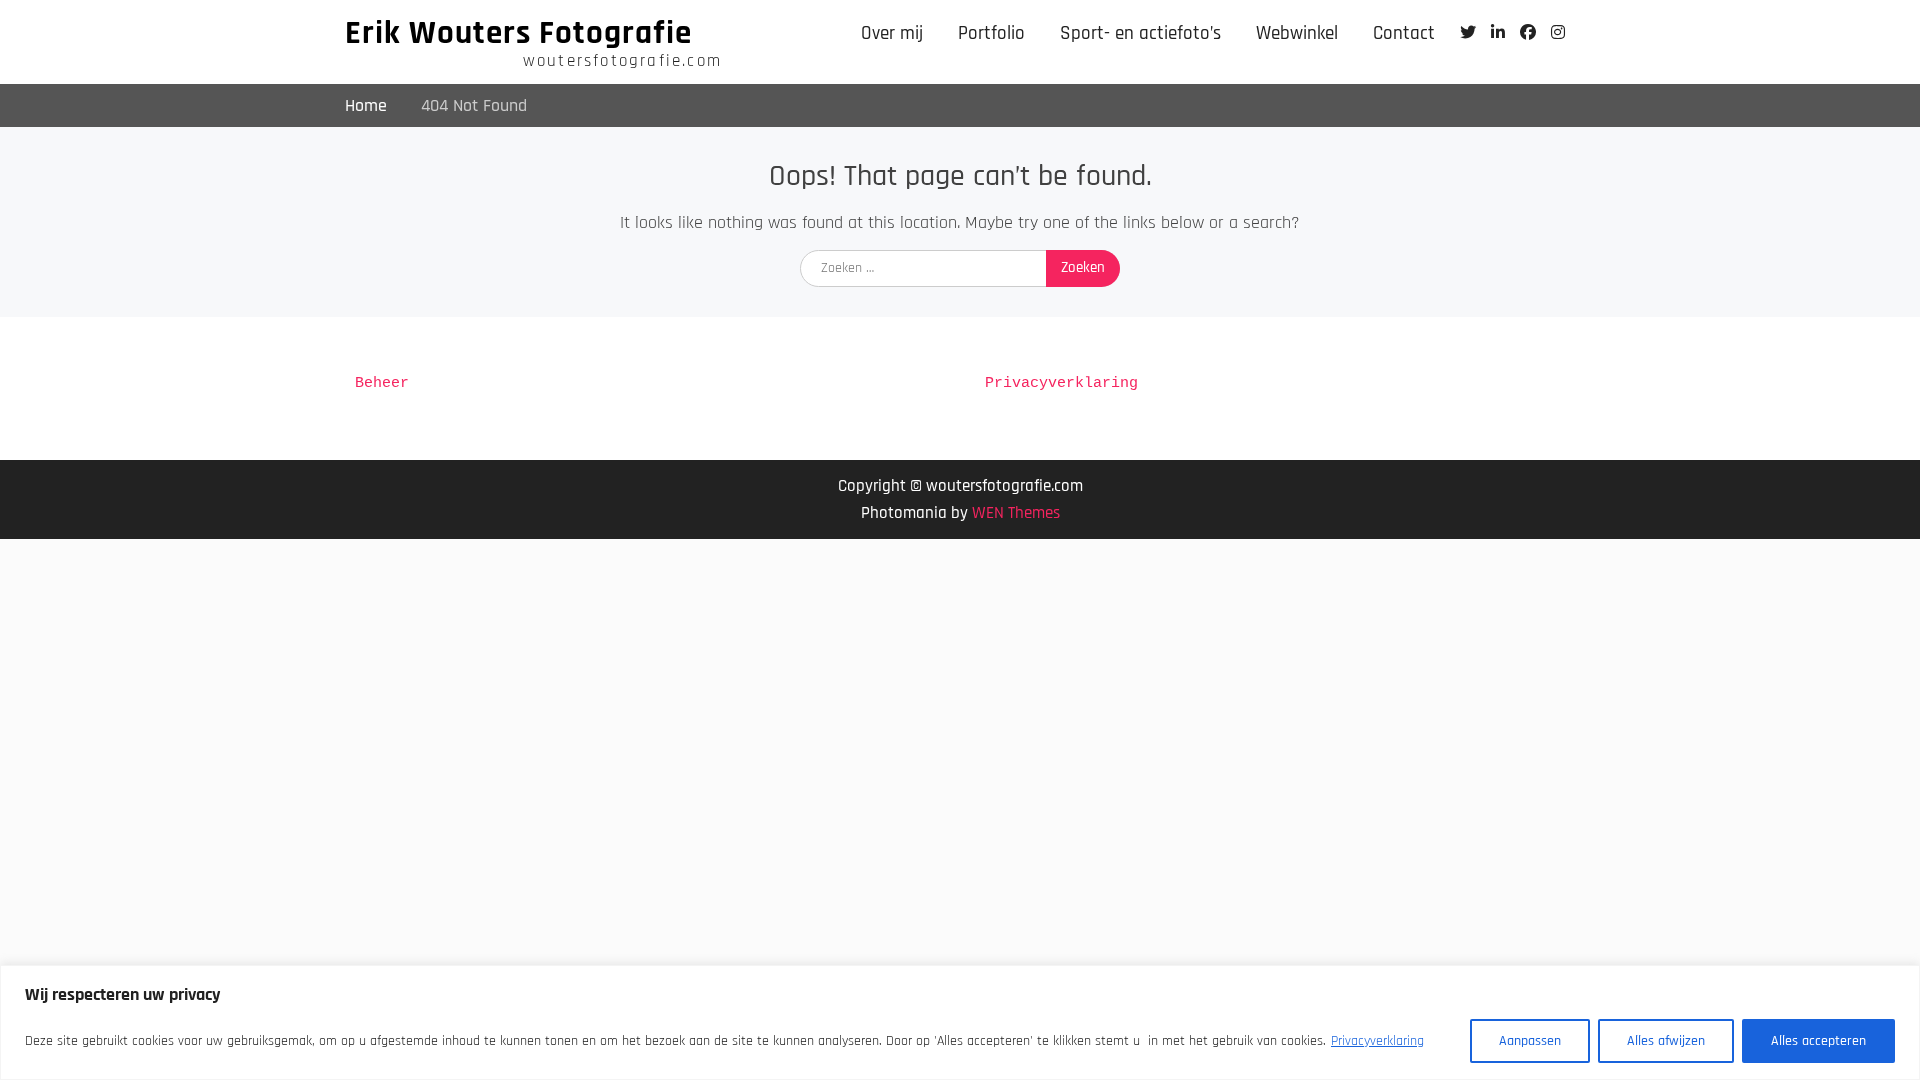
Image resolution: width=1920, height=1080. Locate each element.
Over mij (892, 33)
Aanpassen (1530, 1041)
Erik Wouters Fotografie (518, 33)
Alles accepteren (1818, 1041)
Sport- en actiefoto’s (1140, 33)
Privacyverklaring (1377, 1041)
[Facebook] (1527, 32)
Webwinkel (1297, 33)
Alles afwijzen (1666, 1041)
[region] (960, 1022)
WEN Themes (1016, 513)
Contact (1404, 33)
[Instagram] (1557, 32)
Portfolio (991, 33)
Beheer (382, 383)
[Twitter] (1467, 32)
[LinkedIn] (1497, 32)
